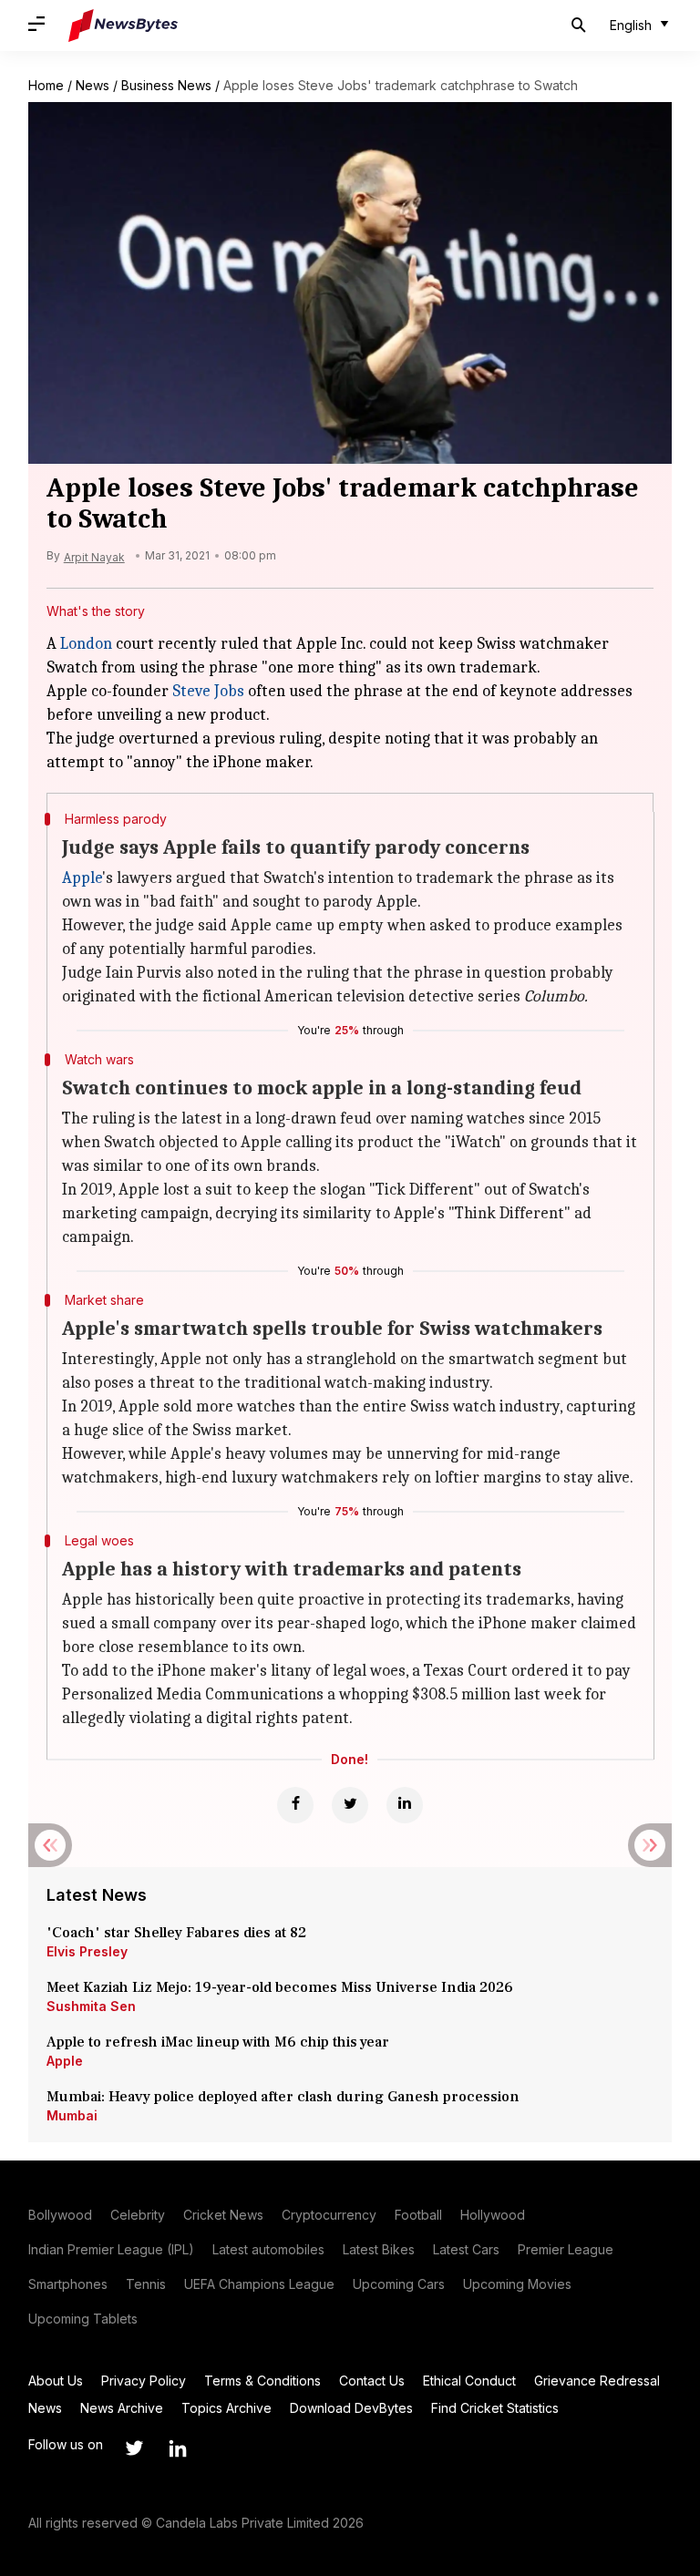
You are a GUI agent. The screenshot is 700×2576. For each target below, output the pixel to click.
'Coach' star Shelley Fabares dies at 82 (176, 1933)
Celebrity (138, 2215)
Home (46, 85)
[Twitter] (350, 1805)
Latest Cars (466, 2249)
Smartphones (68, 2284)
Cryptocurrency (329, 2215)
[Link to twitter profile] (134, 2448)
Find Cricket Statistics (495, 2408)
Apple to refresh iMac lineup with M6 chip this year (218, 2042)
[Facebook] (295, 1805)
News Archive (122, 2408)
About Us (56, 2381)
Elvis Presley (87, 1951)
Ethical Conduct (469, 2381)
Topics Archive (226, 2408)
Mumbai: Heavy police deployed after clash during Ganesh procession (283, 2097)
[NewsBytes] (123, 26)
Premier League (566, 2249)
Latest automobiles (268, 2249)
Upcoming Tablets (83, 2319)
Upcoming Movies (517, 2284)
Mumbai (72, 2115)
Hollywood (493, 2215)
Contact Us (372, 2381)
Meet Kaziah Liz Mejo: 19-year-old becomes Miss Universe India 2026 (280, 1987)
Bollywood (60, 2215)
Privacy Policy (144, 2381)
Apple (82, 878)
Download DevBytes (351, 2408)
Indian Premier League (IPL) (111, 2249)
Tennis (146, 2284)
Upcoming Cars (399, 2284)
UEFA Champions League (259, 2284)
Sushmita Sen (91, 2006)
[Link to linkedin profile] (178, 2448)
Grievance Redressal (597, 2381)
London (86, 644)
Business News (166, 85)
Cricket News (223, 2215)
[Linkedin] (405, 1805)
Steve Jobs (208, 691)
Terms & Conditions (262, 2381)
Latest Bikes (379, 2249)
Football (418, 2215)
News (93, 85)
